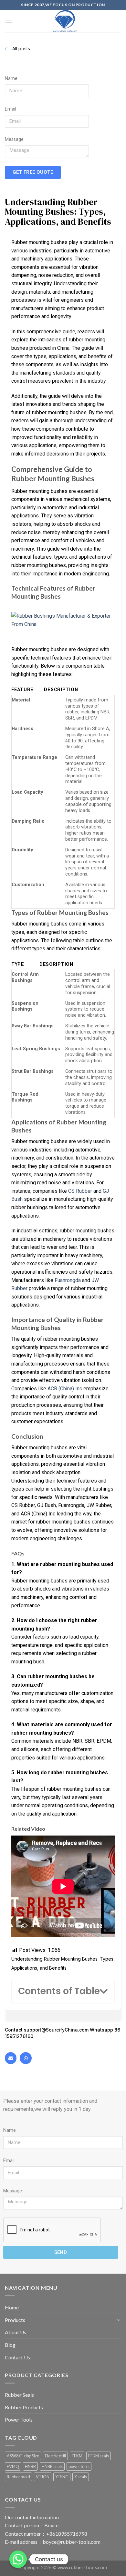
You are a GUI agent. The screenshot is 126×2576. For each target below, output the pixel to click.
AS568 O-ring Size (23, 2456)
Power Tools (19, 2419)
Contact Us (17, 2357)
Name (11, 78)
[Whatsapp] (26, 2058)
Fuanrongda (68, 1280)
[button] (104, 1992)
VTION (43, 2477)
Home (12, 2307)
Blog (10, 2345)
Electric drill (55, 2456)
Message (14, 139)
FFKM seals (99, 2456)
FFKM (77, 2456)
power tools (79, 2466)
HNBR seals (52, 2466)
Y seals (81, 2477)
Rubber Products (24, 2407)
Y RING (62, 2477)
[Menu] (9, 21)
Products (15, 2320)
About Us (16, 2332)
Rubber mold (18, 2477)
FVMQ (13, 2466)
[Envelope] (11, 2058)
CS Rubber (80, 1191)
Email (10, 109)
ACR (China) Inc (65, 1389)
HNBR (30, 2466)
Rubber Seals (19, 2395)
